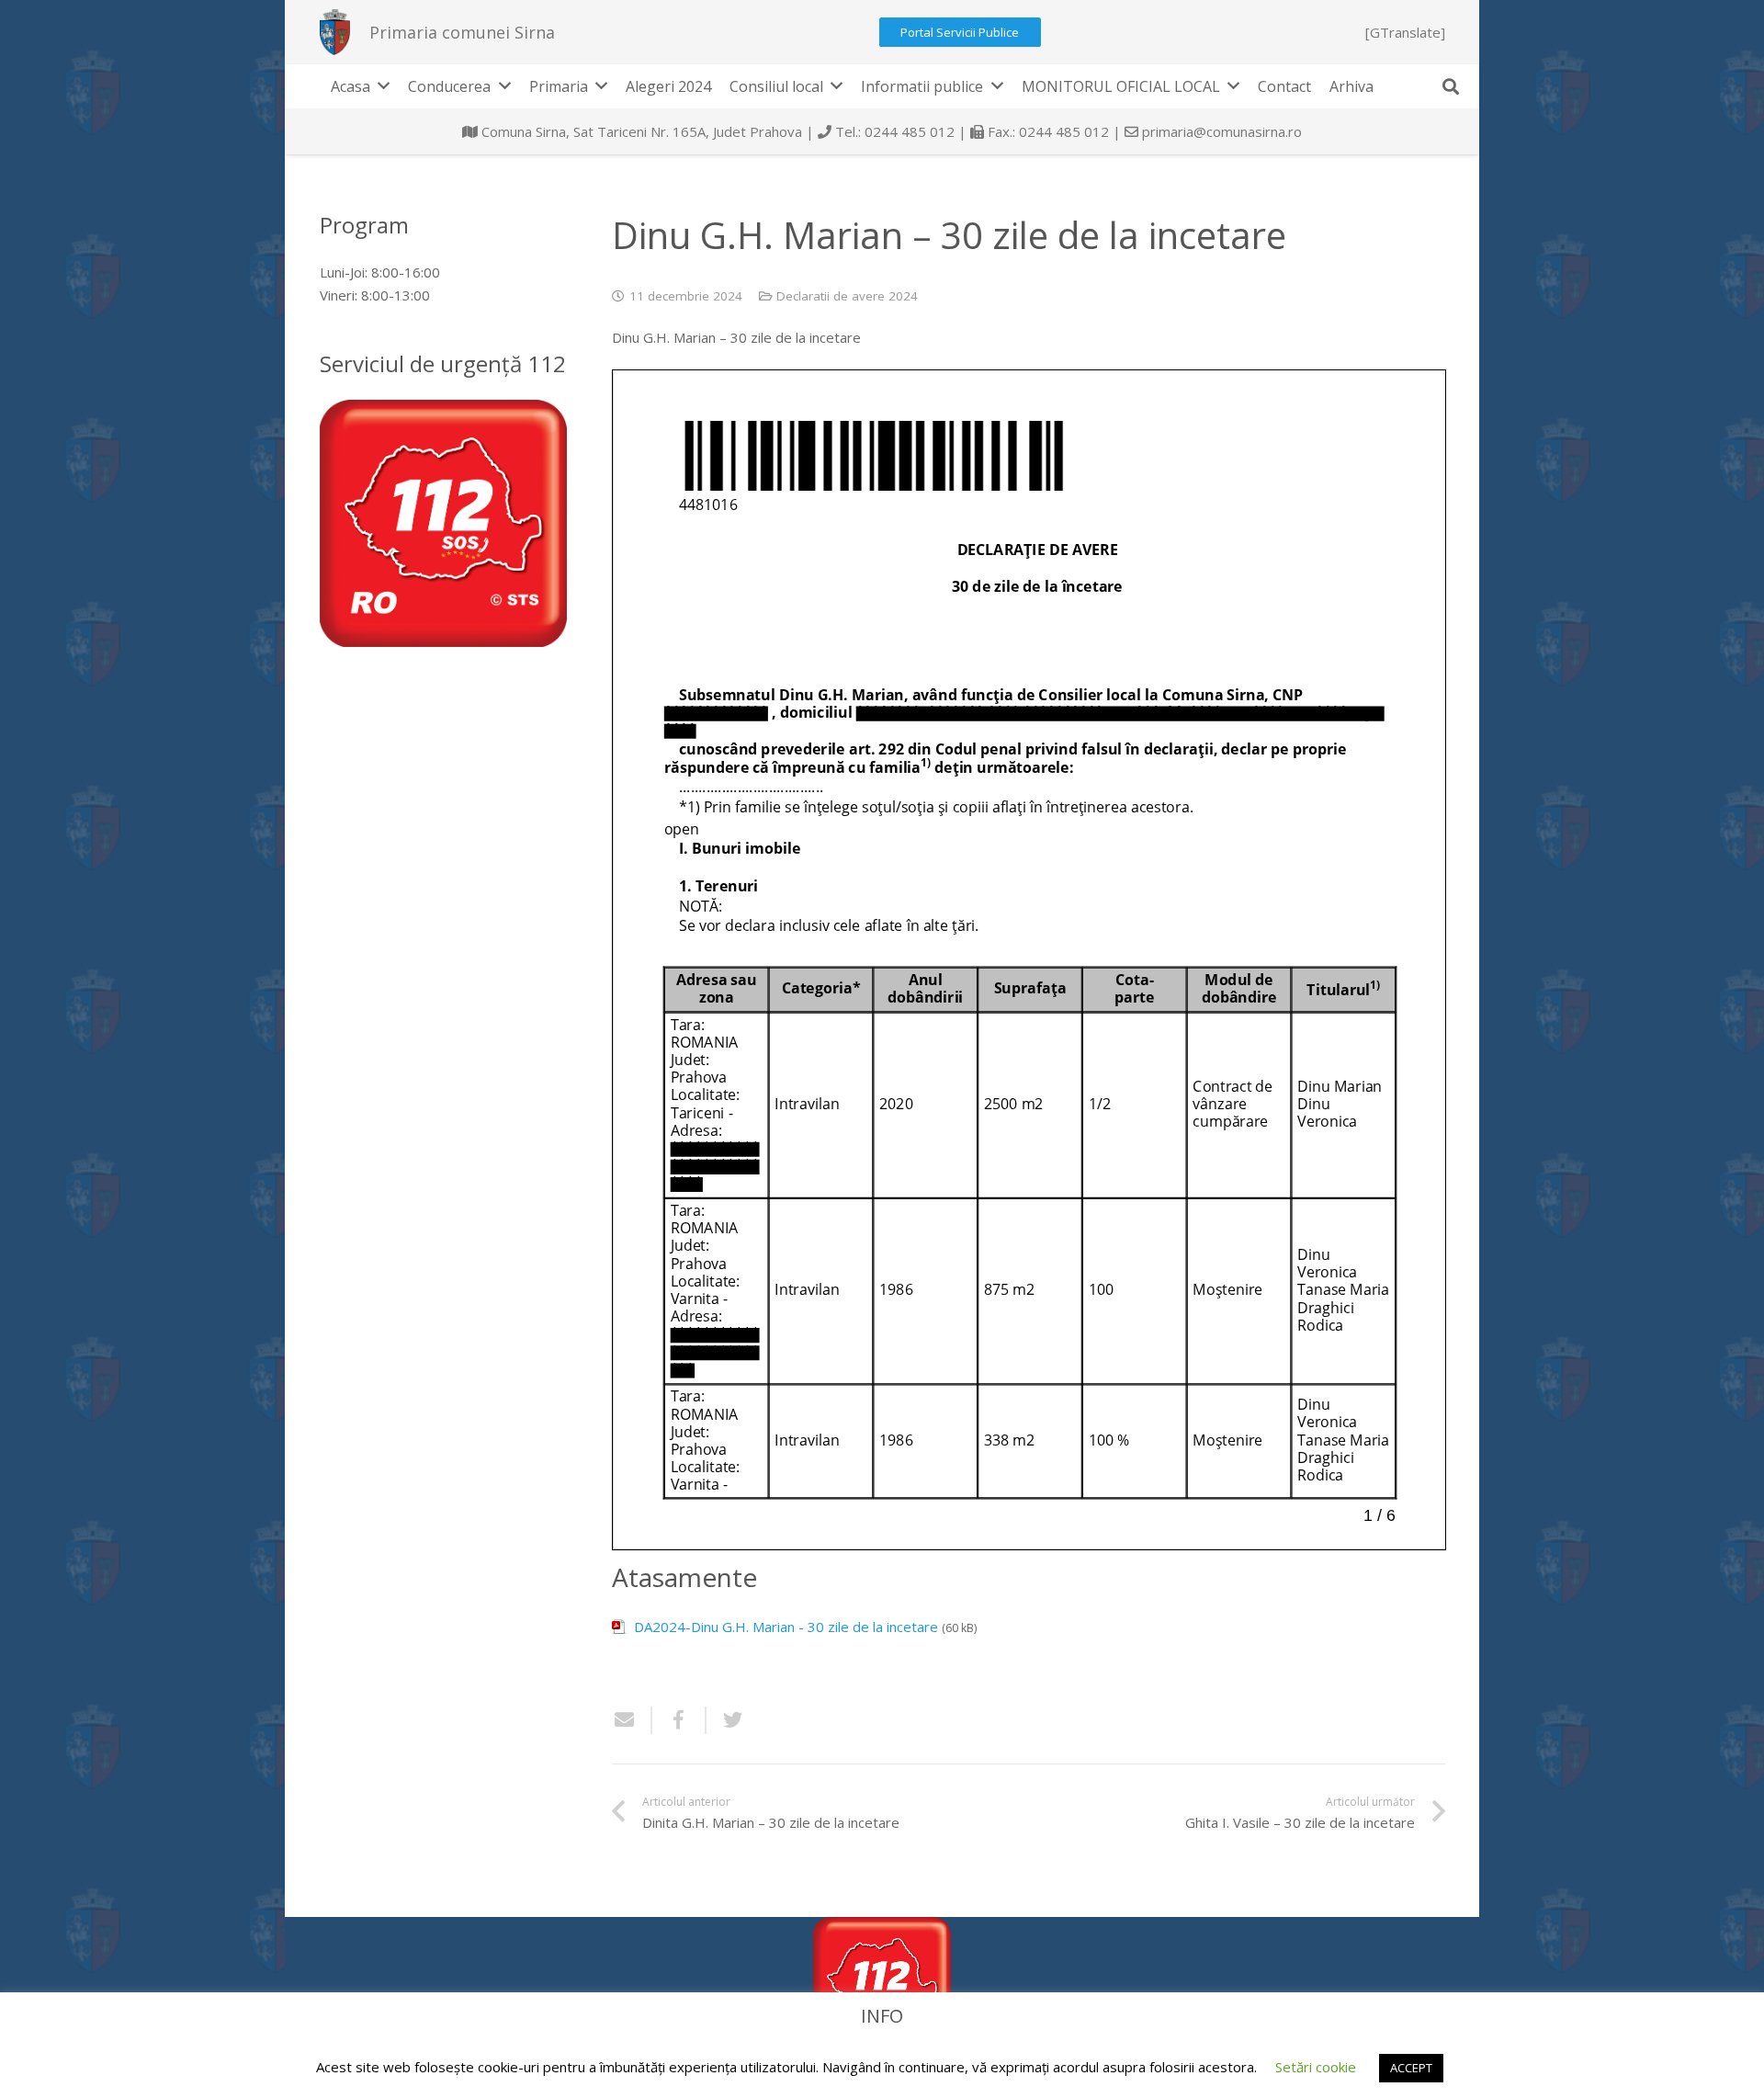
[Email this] (632, 1720)
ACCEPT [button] (1411, 2068)
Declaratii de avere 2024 (847, 296)
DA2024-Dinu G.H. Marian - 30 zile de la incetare (786, 1627)
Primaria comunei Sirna (462, 32)
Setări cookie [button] (1316, 2067)
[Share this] (679, 1720)
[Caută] (1451, 86)
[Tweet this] (726, 1720)
